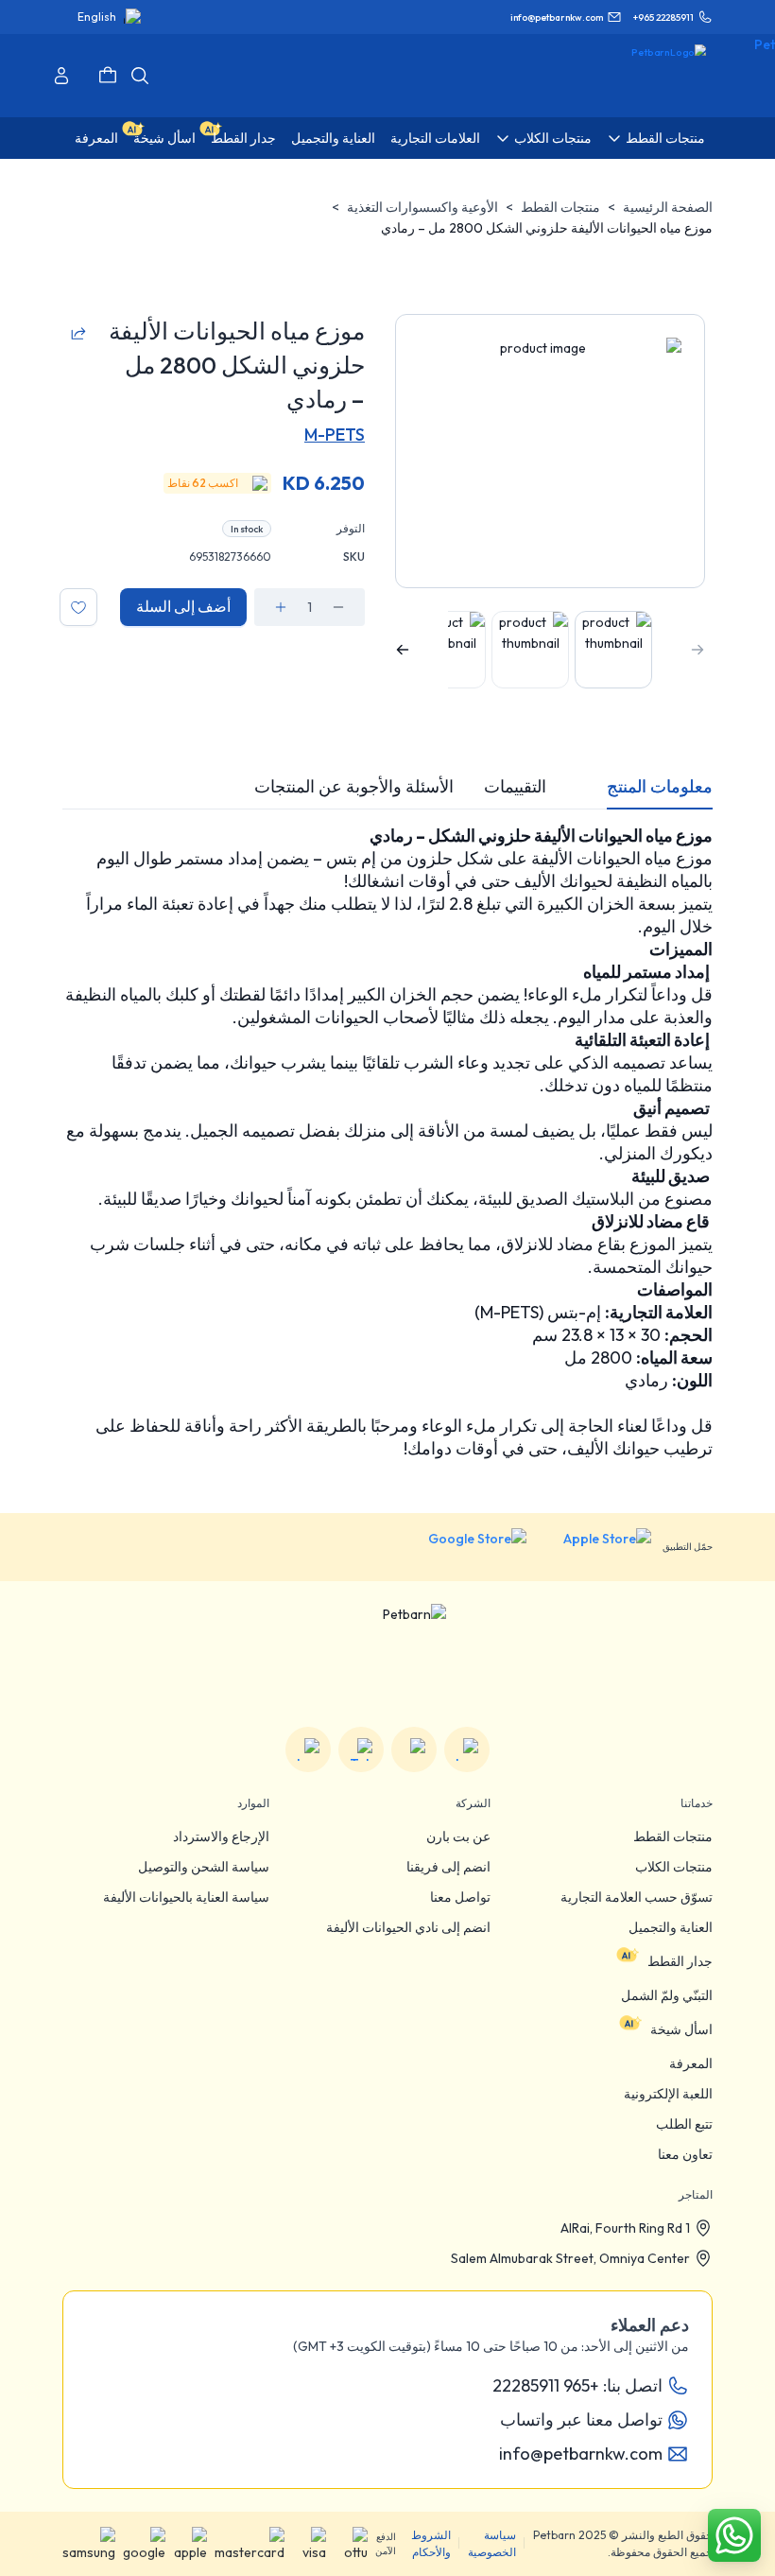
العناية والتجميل (671, 1927)
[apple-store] (594, 1547)
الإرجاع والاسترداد (221, 1836)
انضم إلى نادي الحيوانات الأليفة (408, 1927)
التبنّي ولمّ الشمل (667, 1995)
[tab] (660, 787)
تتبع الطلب (684, 2124)
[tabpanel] (387, 1142)
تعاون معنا (685, 2154)
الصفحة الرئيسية (668, 207)
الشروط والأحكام (431, 2543)
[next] (403, 650)
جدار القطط (680, 1961)
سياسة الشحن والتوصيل (204, 1867)
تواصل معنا (460, 1897)
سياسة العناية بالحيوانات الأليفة (186, 1897)
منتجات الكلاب (674, 1867)
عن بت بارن (458, 1836)
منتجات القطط (560, 207)
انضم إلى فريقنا (448, 1867)
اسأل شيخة (681, 2029)
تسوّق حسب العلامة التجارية (637, 1897)
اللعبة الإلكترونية (668, 2094)
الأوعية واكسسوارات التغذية (422, 207)
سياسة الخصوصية (492, 2543)
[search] (140, 76)
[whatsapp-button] (734, 2535)
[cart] (108, 76)
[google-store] (463, 1547)
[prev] (697, 650)
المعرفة (691, 2063)
